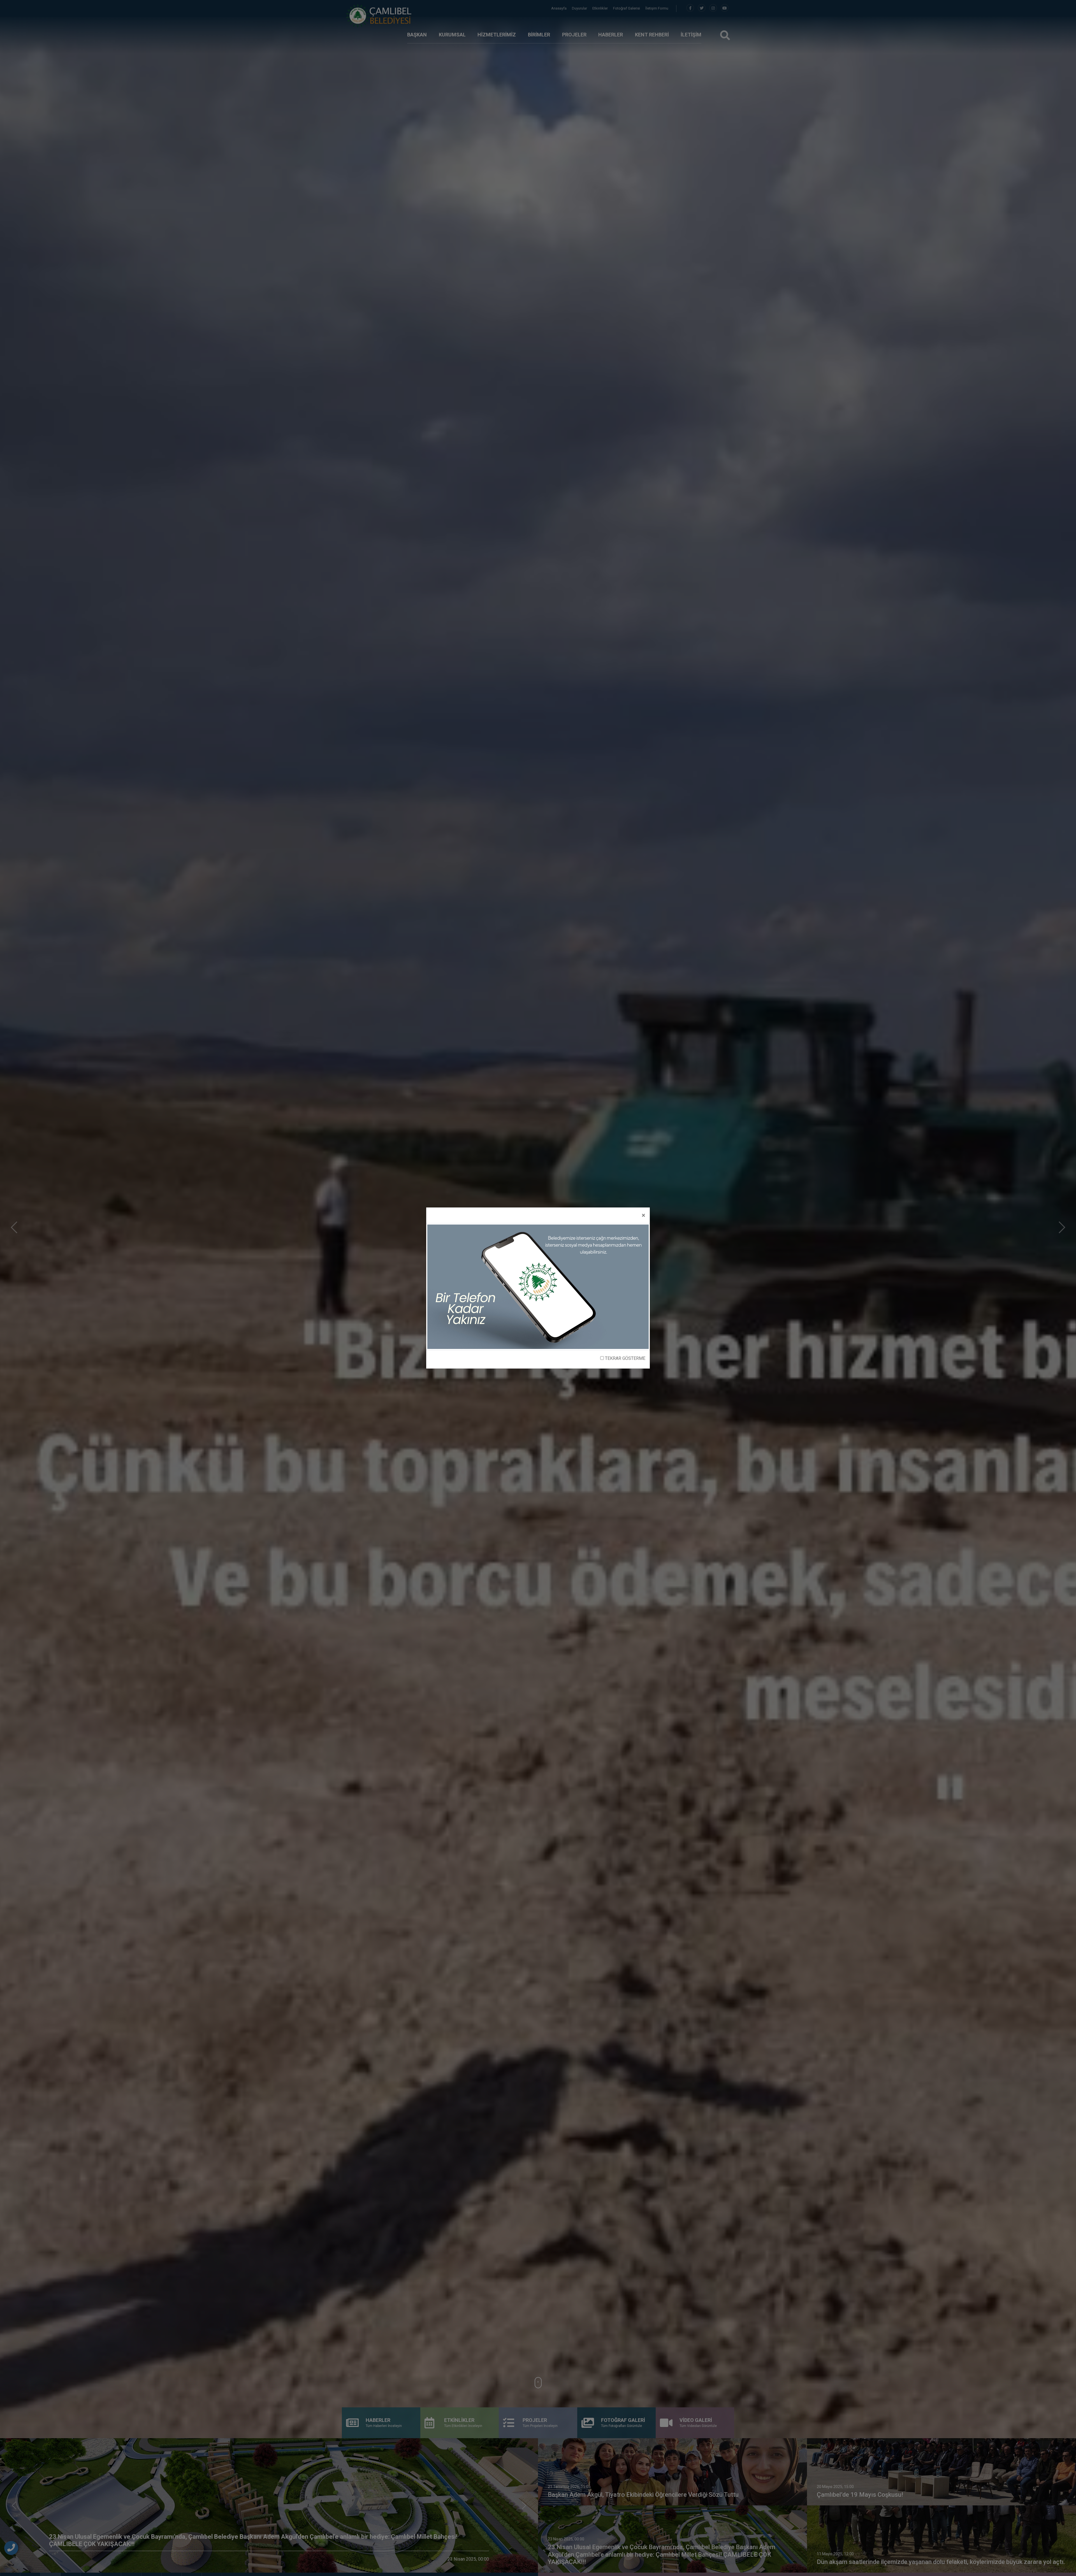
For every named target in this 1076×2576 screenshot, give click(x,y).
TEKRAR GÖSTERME (625, 1358)
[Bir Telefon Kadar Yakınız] (538, 1286)
